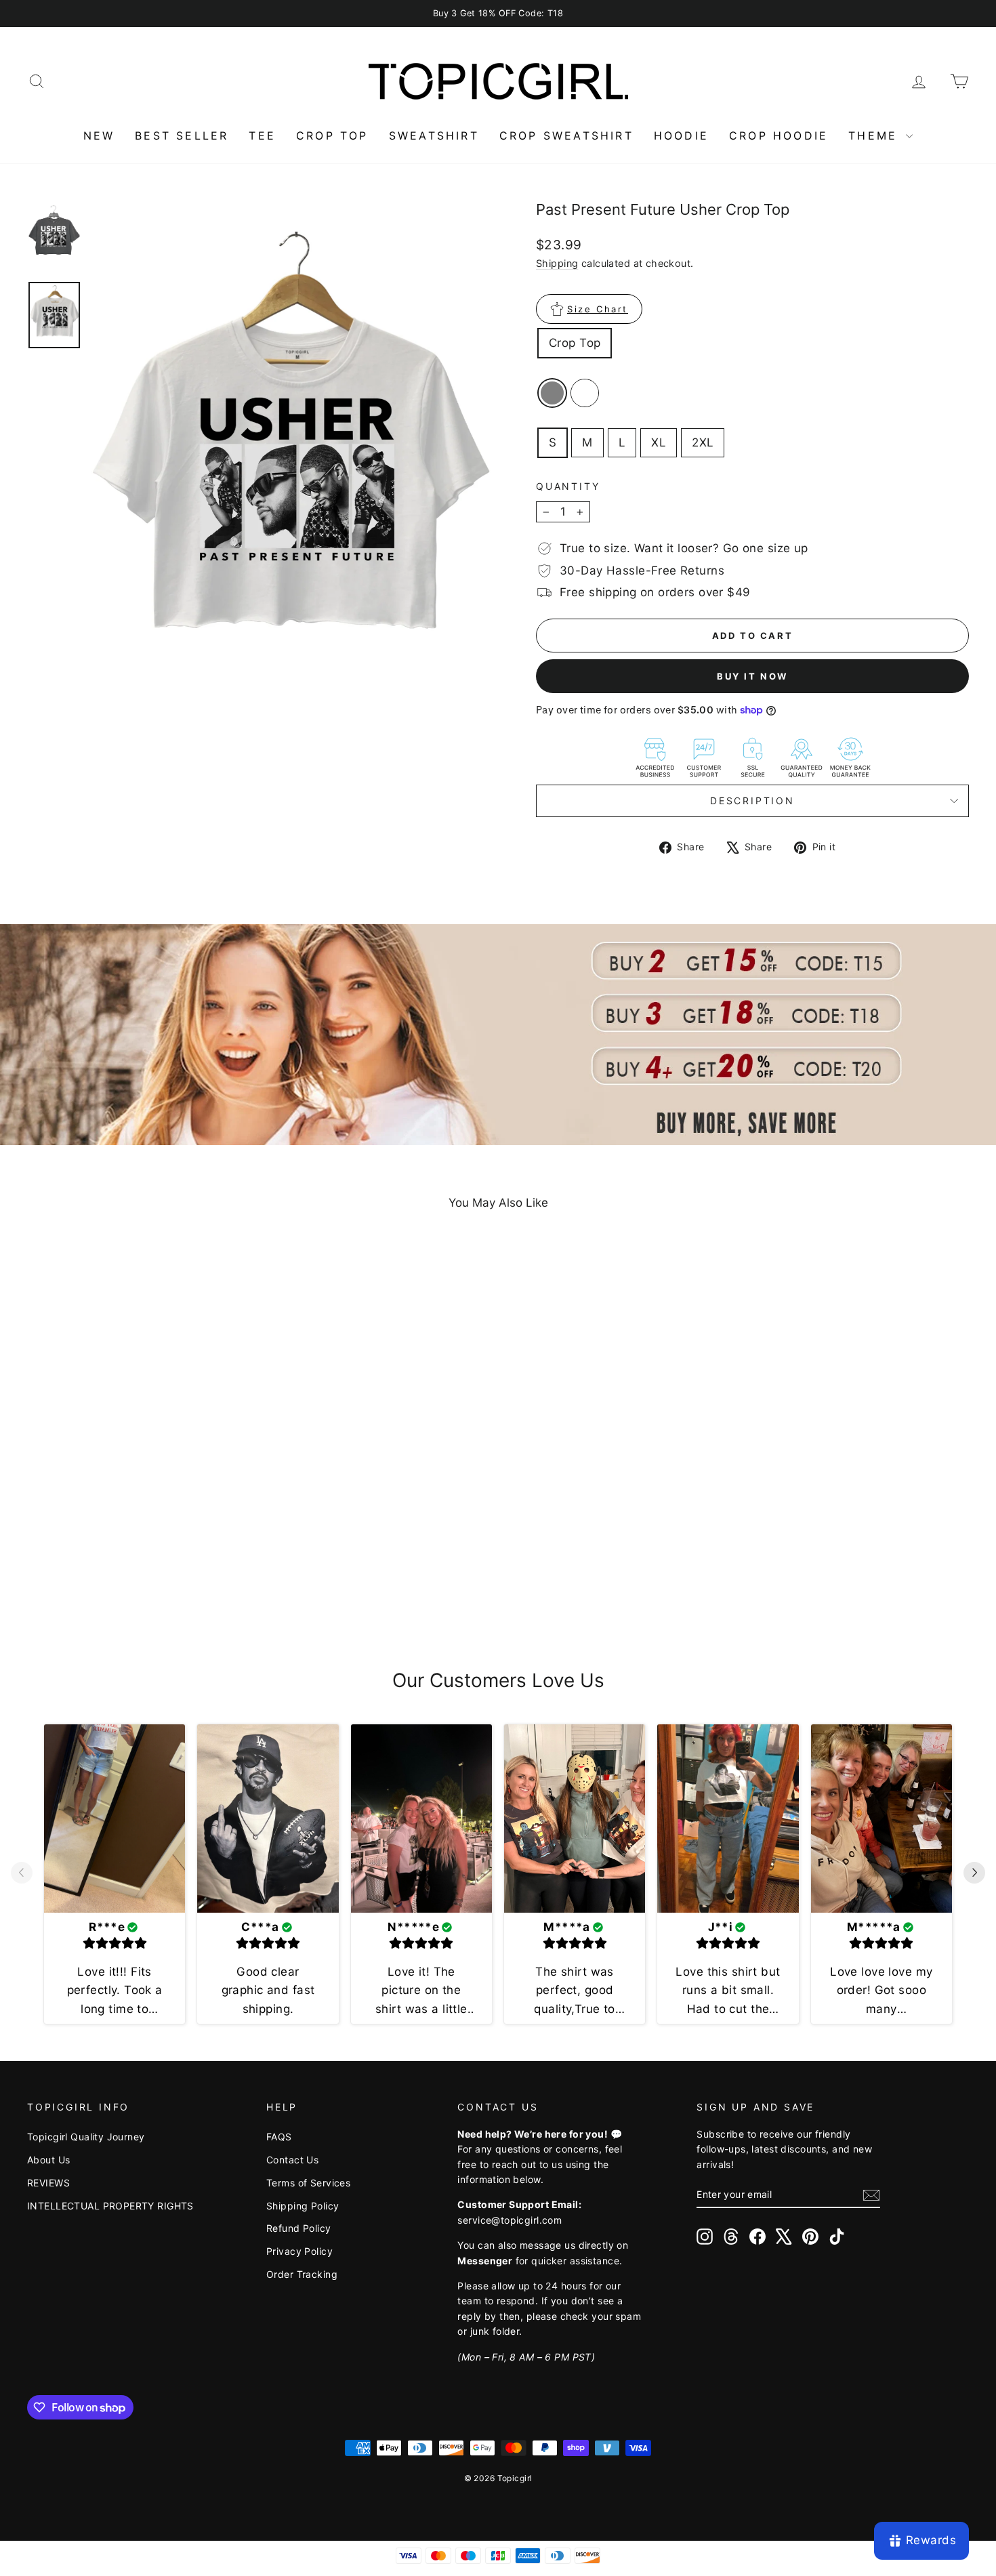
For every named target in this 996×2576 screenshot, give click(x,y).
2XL (703, 442)
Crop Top (575, 343)
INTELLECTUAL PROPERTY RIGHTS (110, 2206)
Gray (552, 393)
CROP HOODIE (779, 136)
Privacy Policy (299, 2251)
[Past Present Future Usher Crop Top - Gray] (130, 1589)
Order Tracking (302, 2274)
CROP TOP (332, 136)
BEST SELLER (182, 136)
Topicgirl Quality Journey (86, 2137)
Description (752, 801)
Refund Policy (299, 2228)
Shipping (557, 263)
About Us (48, 2160)
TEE (262, 136)
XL (659, 442)
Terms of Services (308, 2183)
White (585, 393)
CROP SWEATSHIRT (566, 136)
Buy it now (752, 676)
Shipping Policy (303, 2206)
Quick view (140, 1521)
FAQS (279, 2137)
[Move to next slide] (974, 1874)
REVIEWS (48, 2183)
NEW (99, 136)
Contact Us (292, 2160)
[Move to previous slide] (22, 1874)
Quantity (568, 486)
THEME (875, 136)
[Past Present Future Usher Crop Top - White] (149, 1589)
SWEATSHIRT (434, 136)
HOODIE (681, 136)
